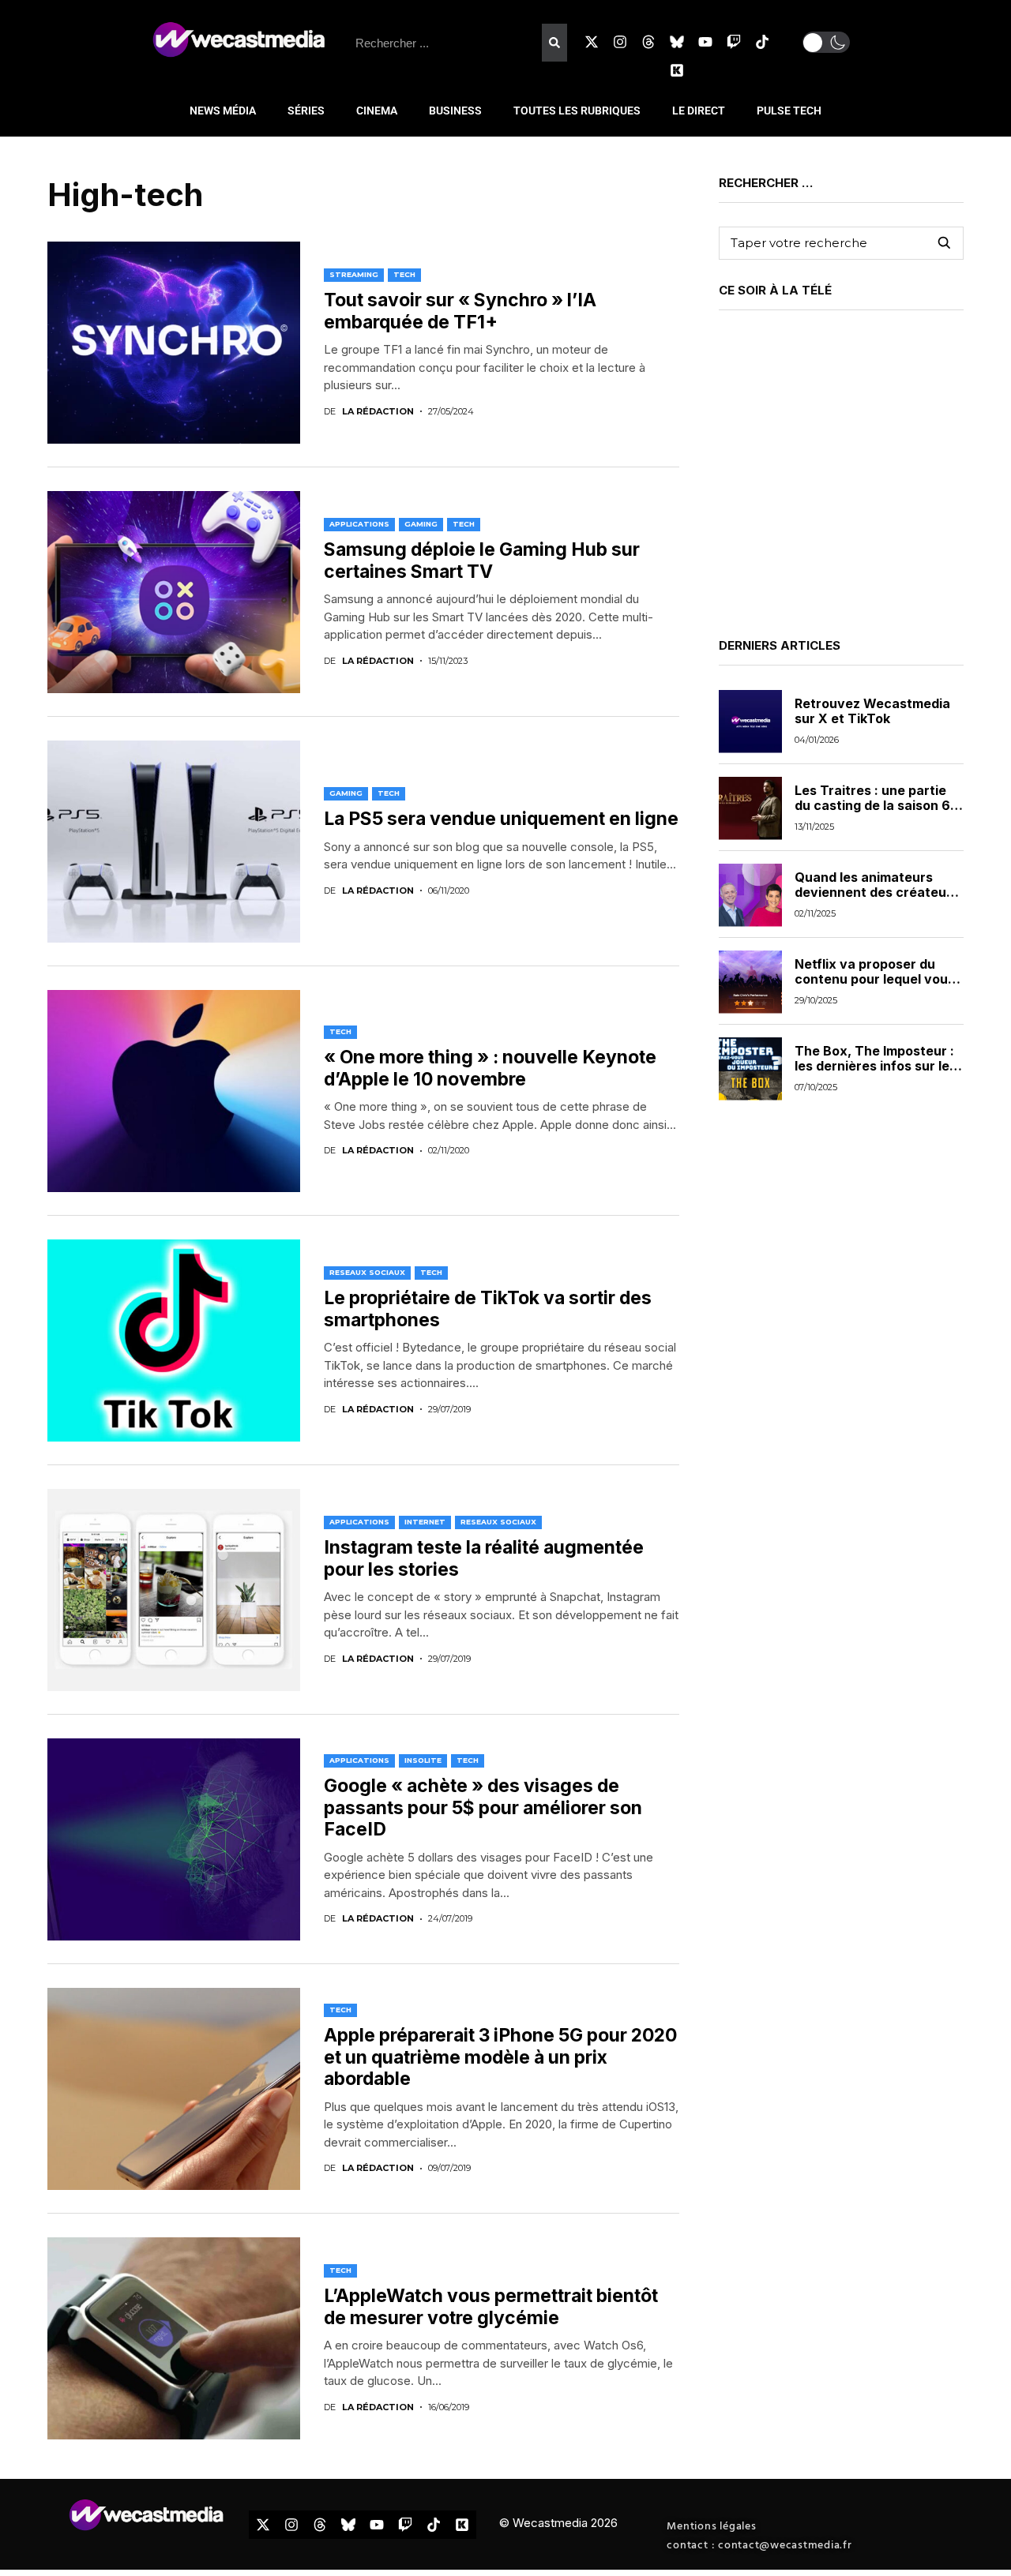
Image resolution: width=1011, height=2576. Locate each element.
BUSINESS (455, 111)
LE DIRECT (699, 111)
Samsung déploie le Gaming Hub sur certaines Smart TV (482, 561)
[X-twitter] (592, 42)
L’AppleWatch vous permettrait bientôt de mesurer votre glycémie (491, 2307)
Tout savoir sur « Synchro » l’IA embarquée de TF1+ (460, 311)
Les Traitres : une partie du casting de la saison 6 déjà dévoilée (872, 806)
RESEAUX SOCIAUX (367, 1272)
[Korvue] (677, 70)
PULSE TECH (789, 111)
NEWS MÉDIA (223, 111)
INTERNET (425, 1522)
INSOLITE (423, 1760)
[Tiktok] (762, 42)
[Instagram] (620, 42)
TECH (404, 274)
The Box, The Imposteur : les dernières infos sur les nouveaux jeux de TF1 (876, 1067)
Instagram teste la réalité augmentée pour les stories (484, 1558)
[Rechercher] (554, 43)
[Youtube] (705, 42)
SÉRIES (306, 111)
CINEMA (377, 111)
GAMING (421, 524)
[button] (826, 42)
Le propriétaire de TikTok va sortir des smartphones (488, 1309)
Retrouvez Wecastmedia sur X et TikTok (872, 712)
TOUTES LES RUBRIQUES (577, 111)
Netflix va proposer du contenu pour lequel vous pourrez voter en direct (875, 980)
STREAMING (354, 274)
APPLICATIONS (359, 524)
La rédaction (378, 412)
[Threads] (648, 42)
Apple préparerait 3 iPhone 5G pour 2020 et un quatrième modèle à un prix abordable (500, 2057)
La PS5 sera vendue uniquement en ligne (501, 819)
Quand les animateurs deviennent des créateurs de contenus (877, 893)
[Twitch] (734, 42)
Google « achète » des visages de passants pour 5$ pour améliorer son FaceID (483, 1807)
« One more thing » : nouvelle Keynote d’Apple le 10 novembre (490, 1068)
